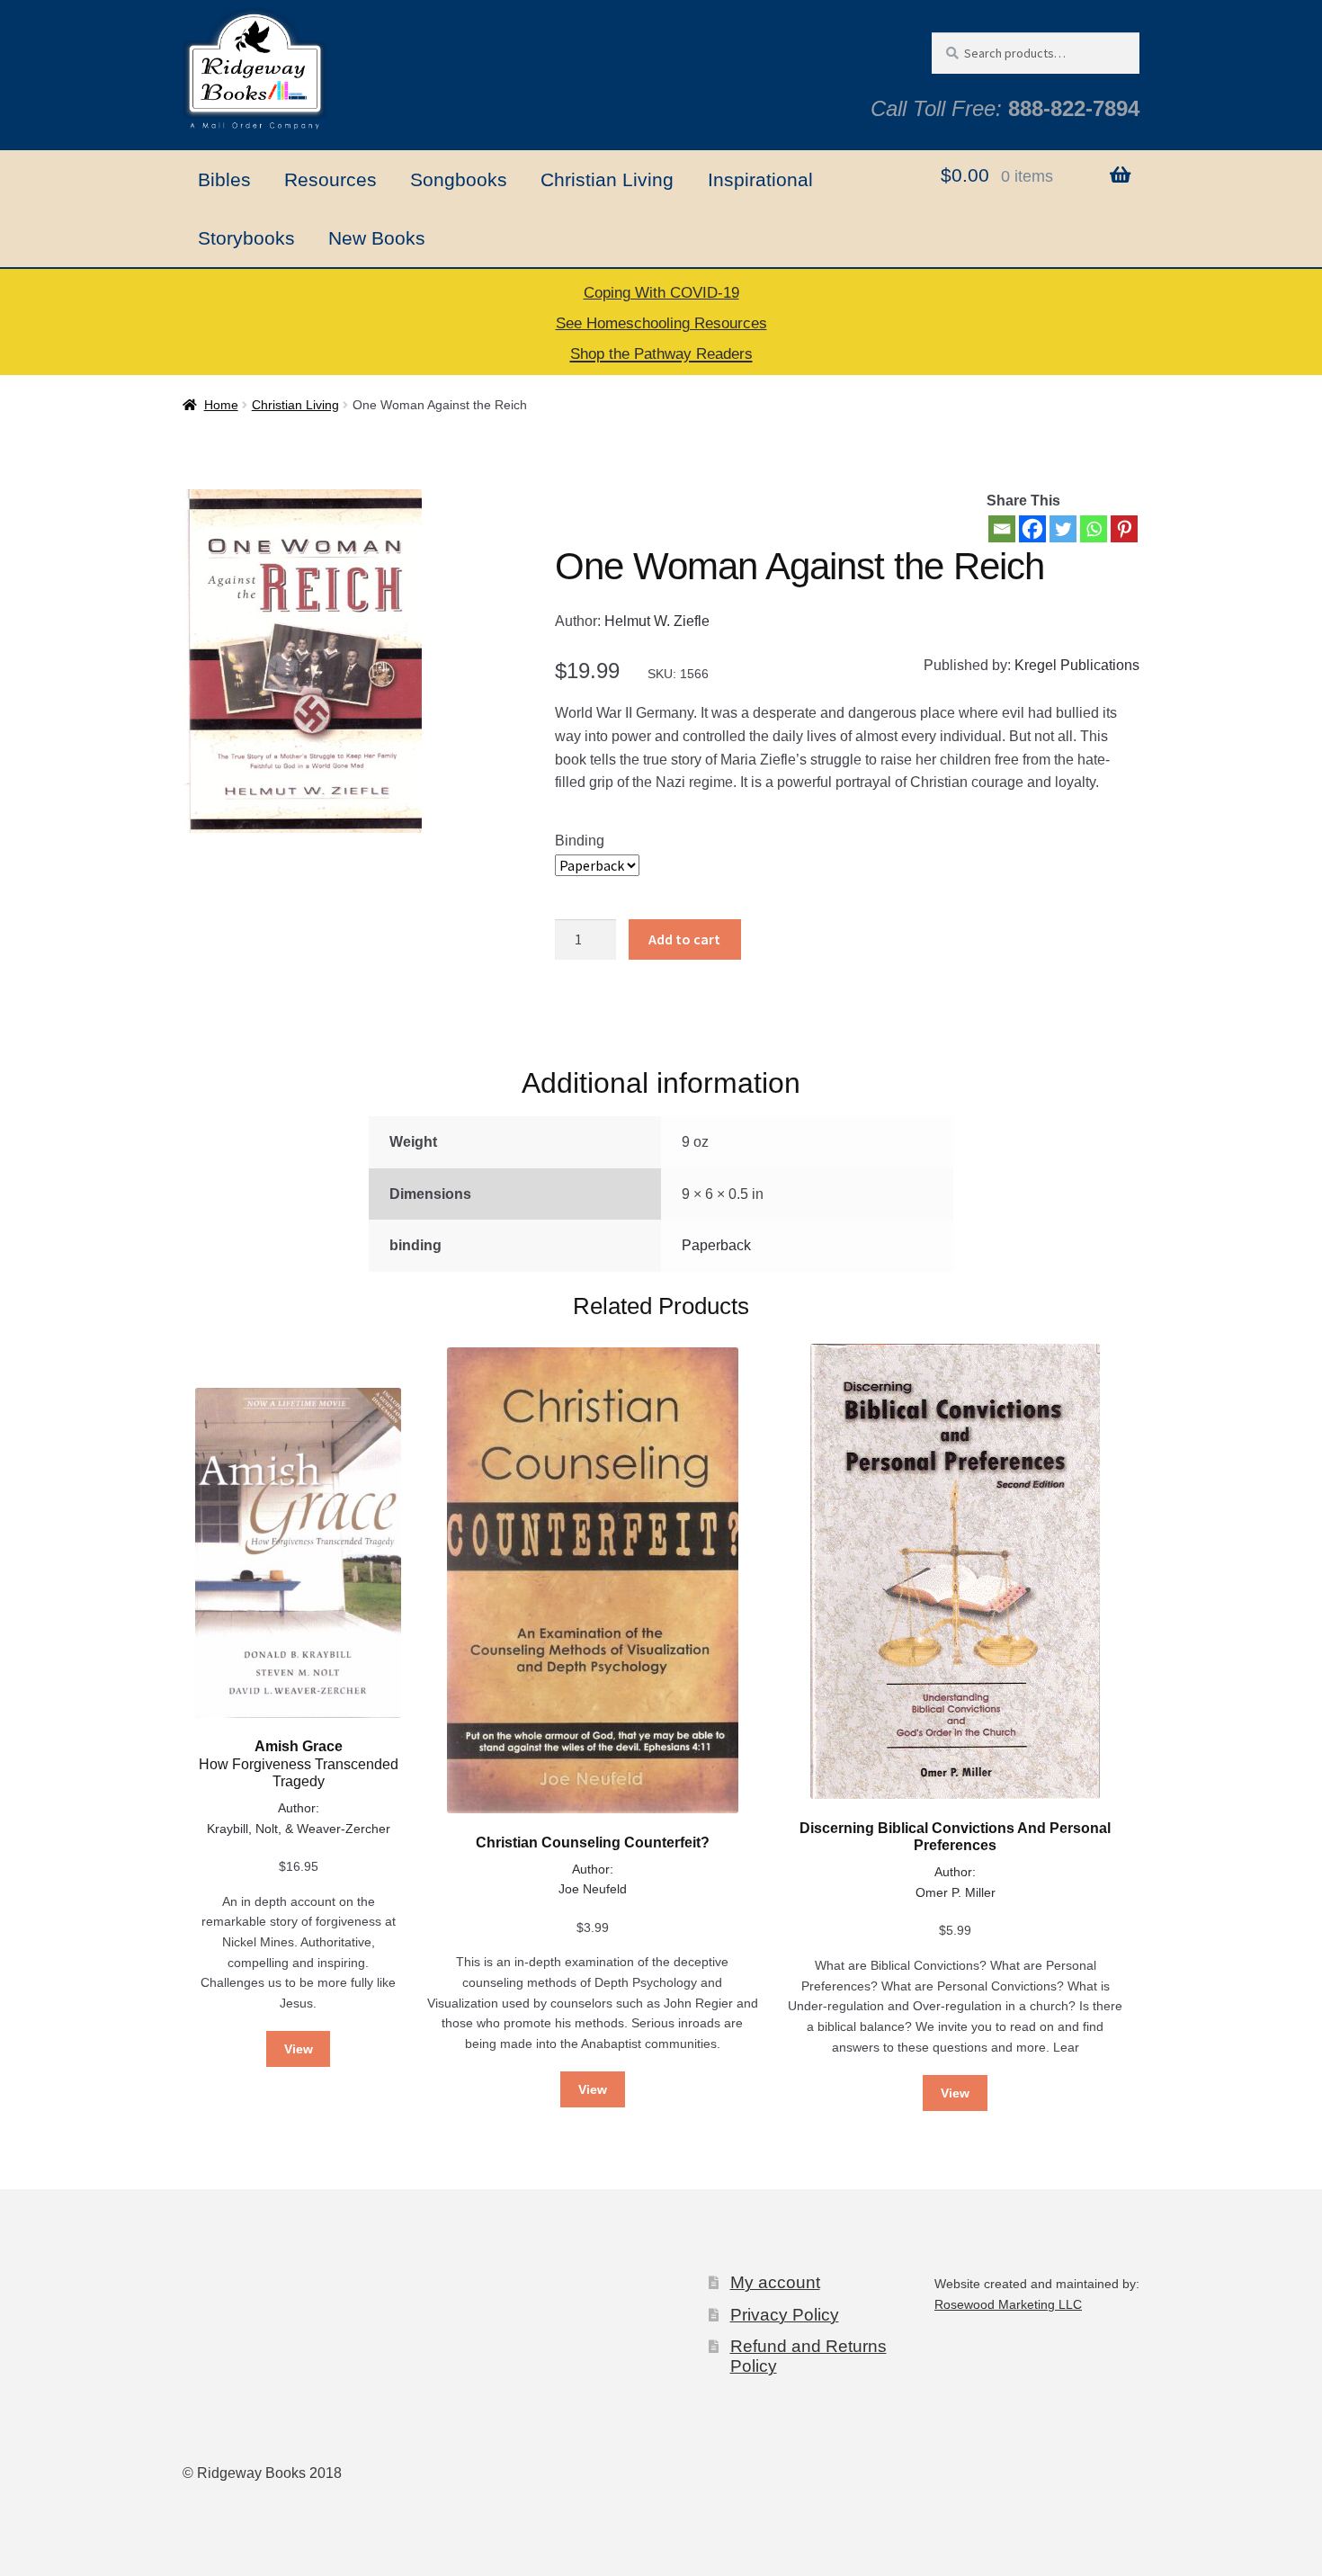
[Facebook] (1032, 529)
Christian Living (607, 179)
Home (221, 405)
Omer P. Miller (956, 1892)
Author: (299, 1808)
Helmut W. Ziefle (657, 621)
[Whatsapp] (1094, 529)
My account (775, 2282)
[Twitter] (1063, 529)
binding (580, 841)
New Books (377, 238)
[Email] (1002, 529)
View (299, 2049)
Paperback (716, 1245)
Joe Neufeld (593, 1889)
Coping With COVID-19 (661, 293)
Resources (330, 179)
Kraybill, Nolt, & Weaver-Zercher (299, 1829)
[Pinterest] (1124, 529)
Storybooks (246, 238)
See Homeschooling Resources (661, 323)
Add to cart (684, 939)
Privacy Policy (785, 2315)
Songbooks (459, 179)
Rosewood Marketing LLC (1008, 2304)
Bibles (224, 179)
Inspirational (760, 179)
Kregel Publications (1077, 665)
